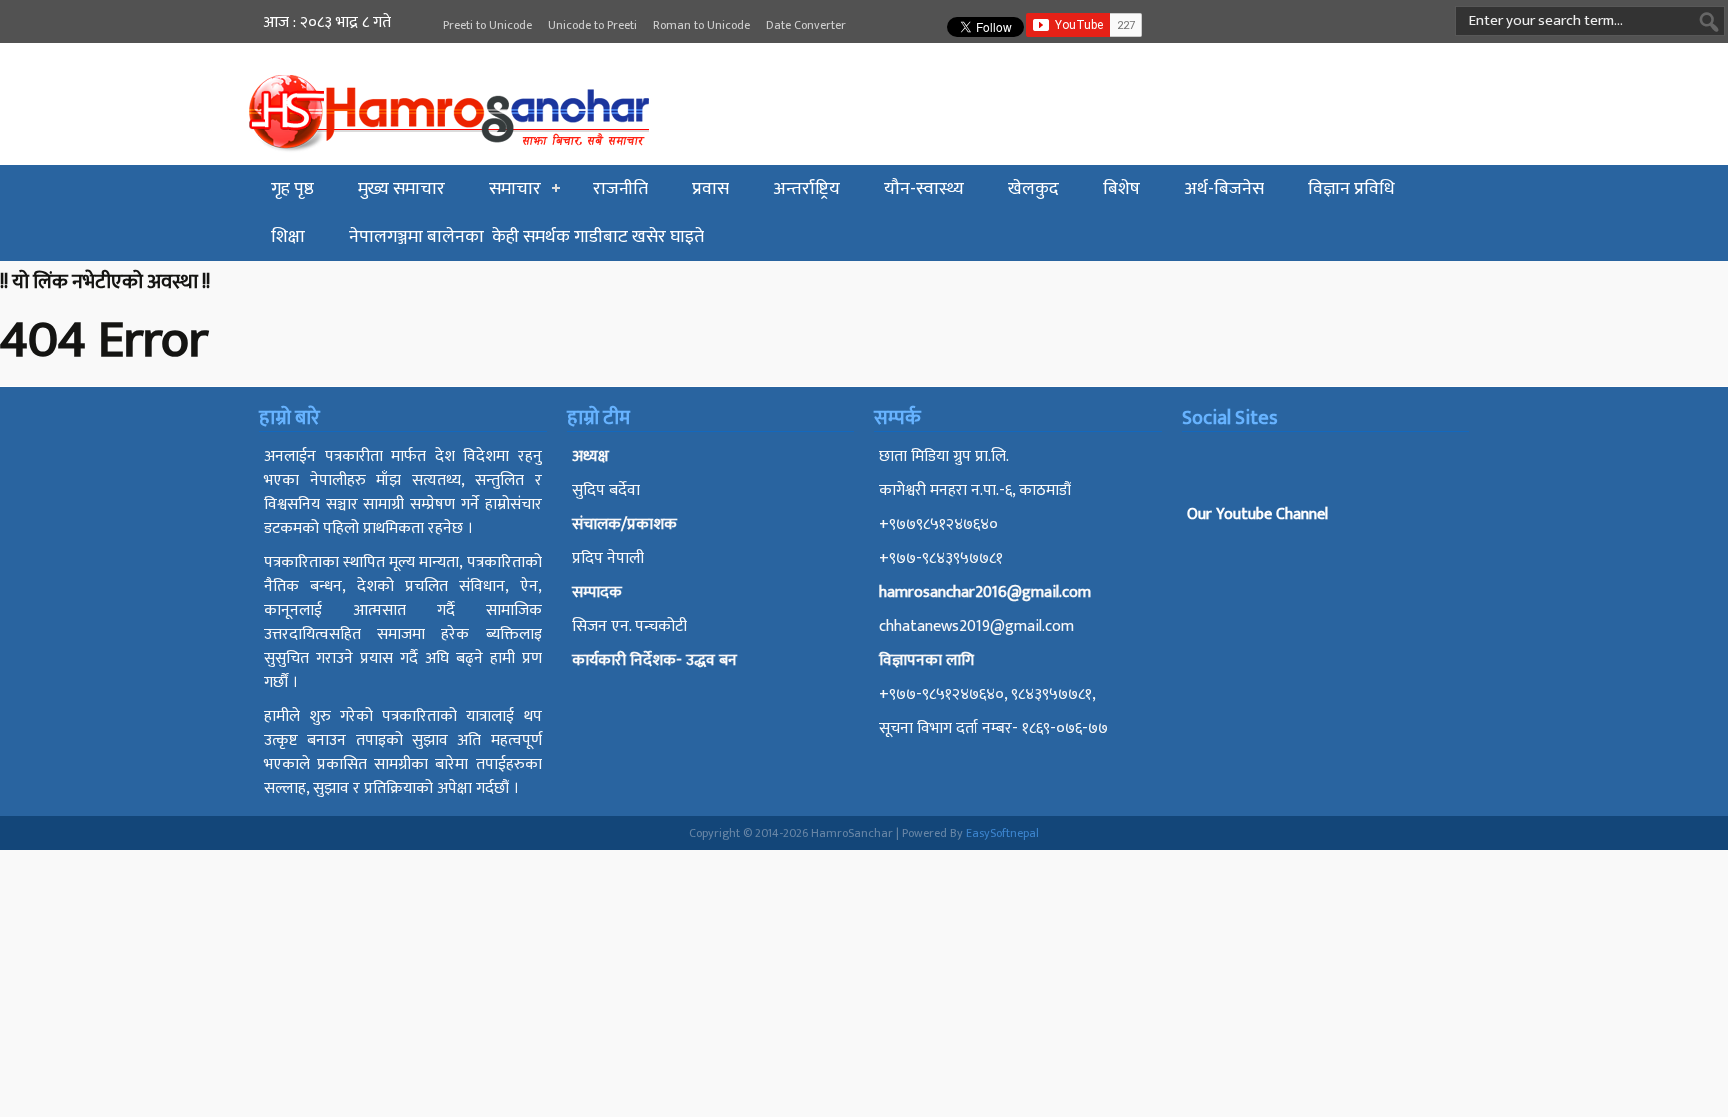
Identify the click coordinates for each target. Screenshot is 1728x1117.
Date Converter (806, 25)
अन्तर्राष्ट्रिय (806, 189)
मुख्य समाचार (401, 189)
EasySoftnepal (1002, 833)
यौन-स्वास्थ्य (924, 189)
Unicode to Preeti (592, 25)
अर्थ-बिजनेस (1224, 189)
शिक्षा (288, 237)
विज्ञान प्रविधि (1351, 189)
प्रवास (710, 189)
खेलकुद (1033, 189)
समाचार (515, 189)
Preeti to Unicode (487, 25)
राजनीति (620, 189)
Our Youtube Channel (1257, 514)
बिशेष (1121, 189)
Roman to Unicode (701, 25)
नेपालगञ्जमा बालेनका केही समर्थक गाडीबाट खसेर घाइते (526, 237)
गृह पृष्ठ (292, 189)
